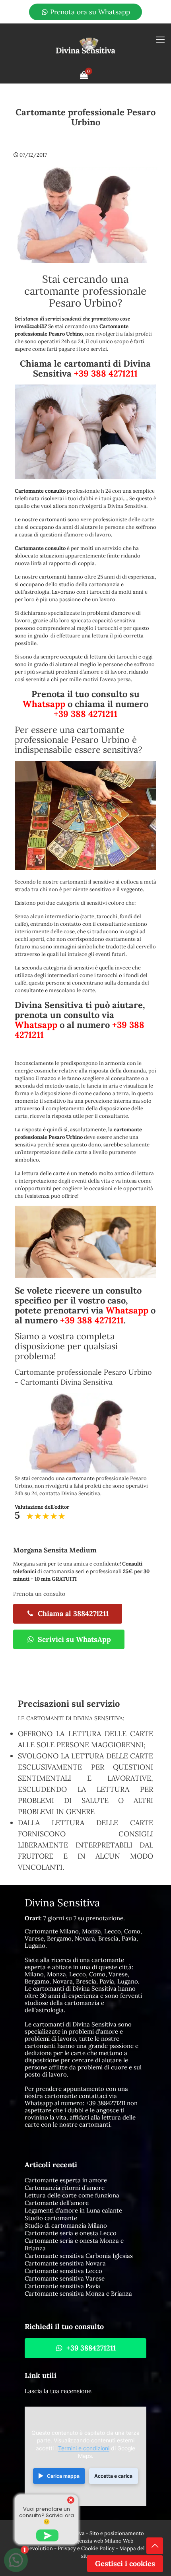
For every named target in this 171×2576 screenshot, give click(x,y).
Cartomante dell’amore (57, 2203)
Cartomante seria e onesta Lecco (71, 2233)
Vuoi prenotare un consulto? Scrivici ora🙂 (47, 2515)
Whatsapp (44, 704)
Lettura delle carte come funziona (72, 2195)
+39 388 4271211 (106, 373)
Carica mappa (63, 2476)
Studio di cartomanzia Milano (66, 2225)
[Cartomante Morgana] (85, 45)
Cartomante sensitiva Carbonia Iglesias (79, 2256)
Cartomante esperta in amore (66, 2180)
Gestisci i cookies (125, 2563)
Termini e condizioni (84, 2448)
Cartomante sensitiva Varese (65, 2278)
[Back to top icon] (155, 2546)
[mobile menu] (160, 39)
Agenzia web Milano (97, 2541)
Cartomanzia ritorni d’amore (65, 2188)
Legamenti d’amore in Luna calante (73, 2210)
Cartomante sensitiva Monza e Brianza (78, 2293)
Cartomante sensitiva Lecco (63, 2271)
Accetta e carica (113, 2476)
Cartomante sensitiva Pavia (62, 2286)
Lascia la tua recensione (58, 2391)
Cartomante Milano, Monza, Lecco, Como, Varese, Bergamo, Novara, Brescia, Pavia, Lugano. (83, 1938)
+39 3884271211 (106, 2103)
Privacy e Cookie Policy (86, 2548)
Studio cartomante (51, 2218)
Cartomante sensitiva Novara (65, 2263)
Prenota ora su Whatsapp (89, 12)
